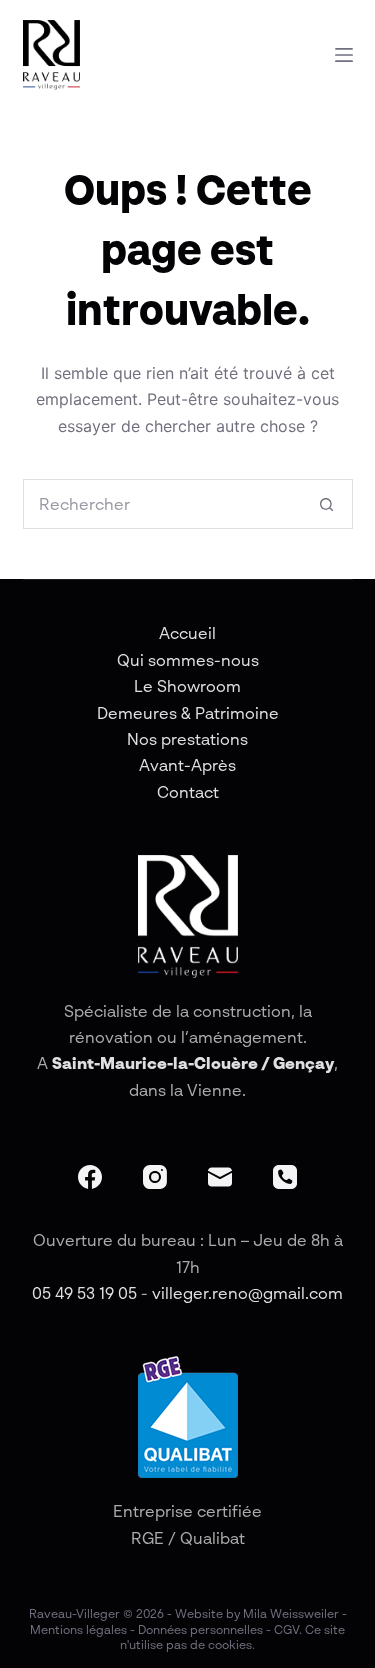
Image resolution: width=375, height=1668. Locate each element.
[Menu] (344, 55)
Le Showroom (187, 686)
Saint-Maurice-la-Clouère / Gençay (193, 1063)
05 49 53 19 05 (84, 1293)
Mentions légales (78, 1629)
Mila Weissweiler (291, 1613)
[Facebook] (90, 1177)
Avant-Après (187, 765)
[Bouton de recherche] (327, 504)
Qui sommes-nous (188, 660)
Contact (188, 792)
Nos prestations (187, 739)
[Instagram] (155, 1177)
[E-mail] (220, 1177)
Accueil (187, 633)
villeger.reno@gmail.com (247, 1293)
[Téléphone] (285, 1177)
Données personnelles (200, 1629)
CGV (286, 1629)
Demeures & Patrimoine (188, 713)
